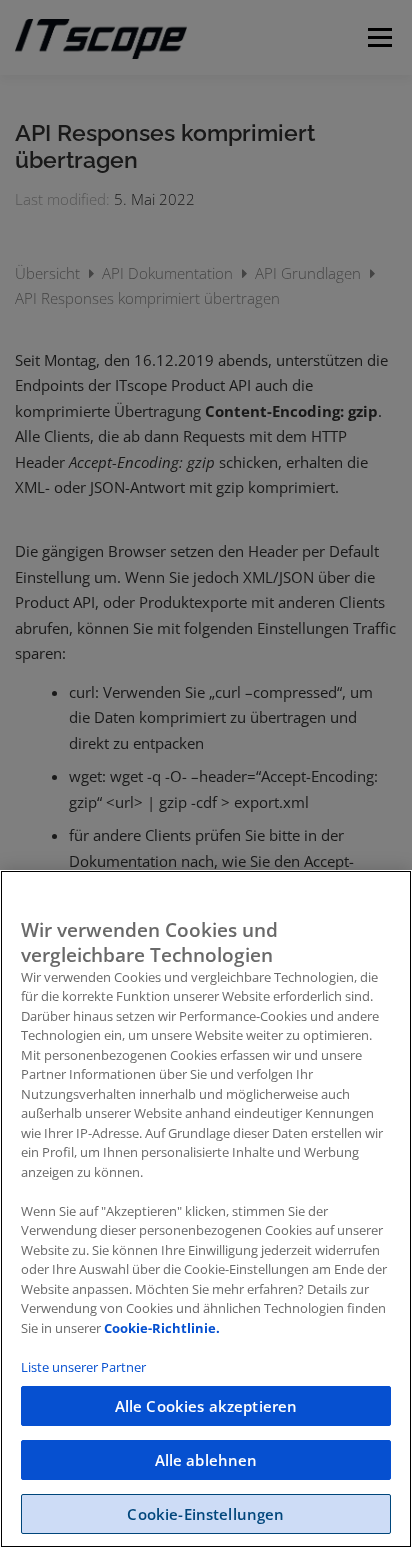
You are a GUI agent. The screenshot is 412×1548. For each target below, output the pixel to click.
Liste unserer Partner (83, 1367)
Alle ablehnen (206, 1460)
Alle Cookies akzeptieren (206, 1406)
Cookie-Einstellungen (205, 1514)
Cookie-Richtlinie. (162, 1328)
